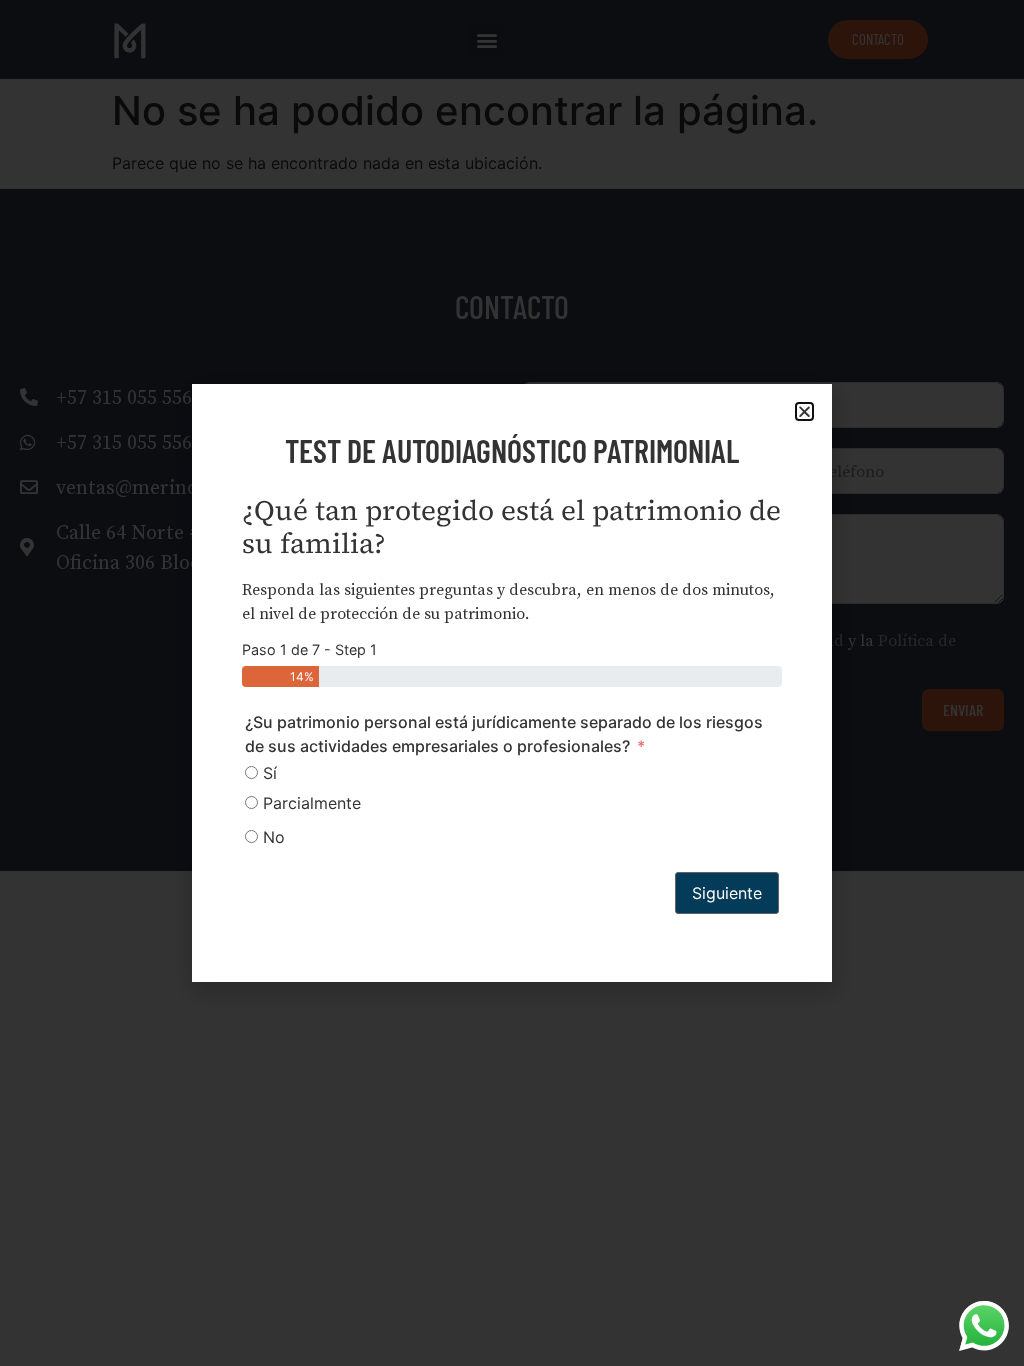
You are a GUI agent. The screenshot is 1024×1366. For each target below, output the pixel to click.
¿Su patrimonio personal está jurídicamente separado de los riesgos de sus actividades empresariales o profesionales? (504, 734)
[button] (804, 411)
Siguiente (727, 893)
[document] (512, 683)
